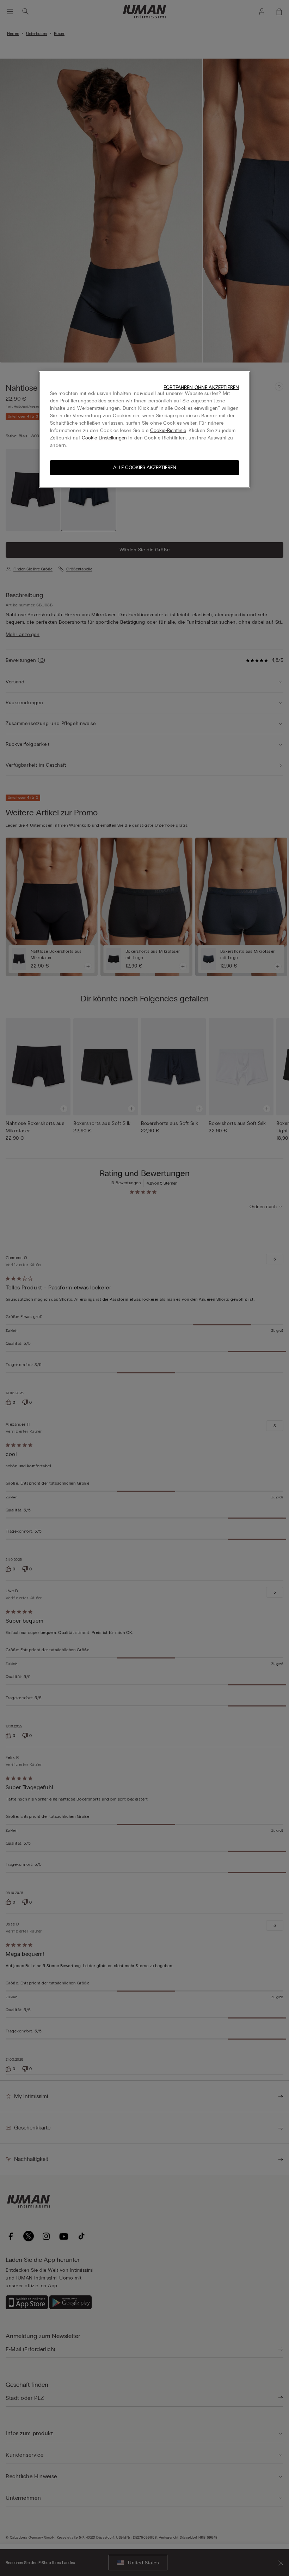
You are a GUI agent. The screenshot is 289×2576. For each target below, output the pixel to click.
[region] (144, 430)
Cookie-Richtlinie (168, 430)
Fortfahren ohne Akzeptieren (201, 387)
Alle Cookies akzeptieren (145, 468)
